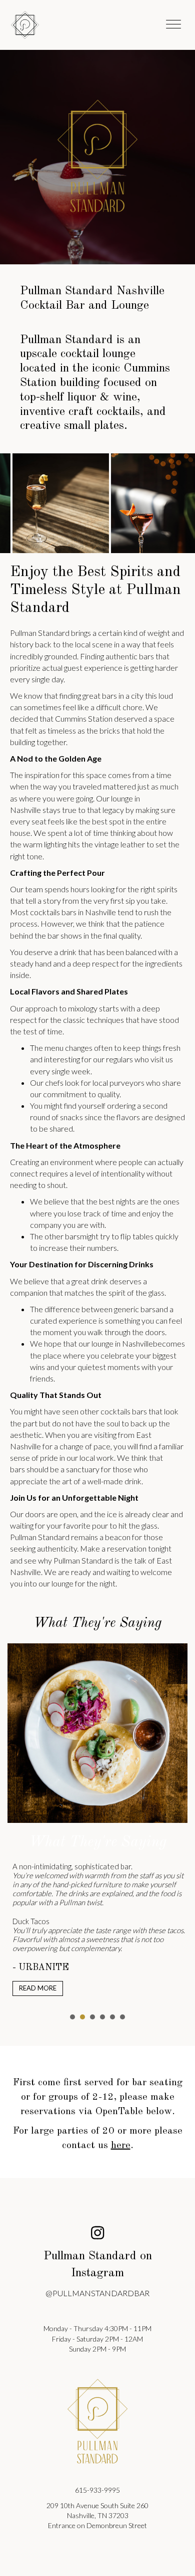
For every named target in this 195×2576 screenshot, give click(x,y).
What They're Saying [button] (72, 2017)
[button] (97, 2232)
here (121, 2145)
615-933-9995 (97, 2490)
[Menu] (173, 25)
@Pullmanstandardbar (97, 2293)
